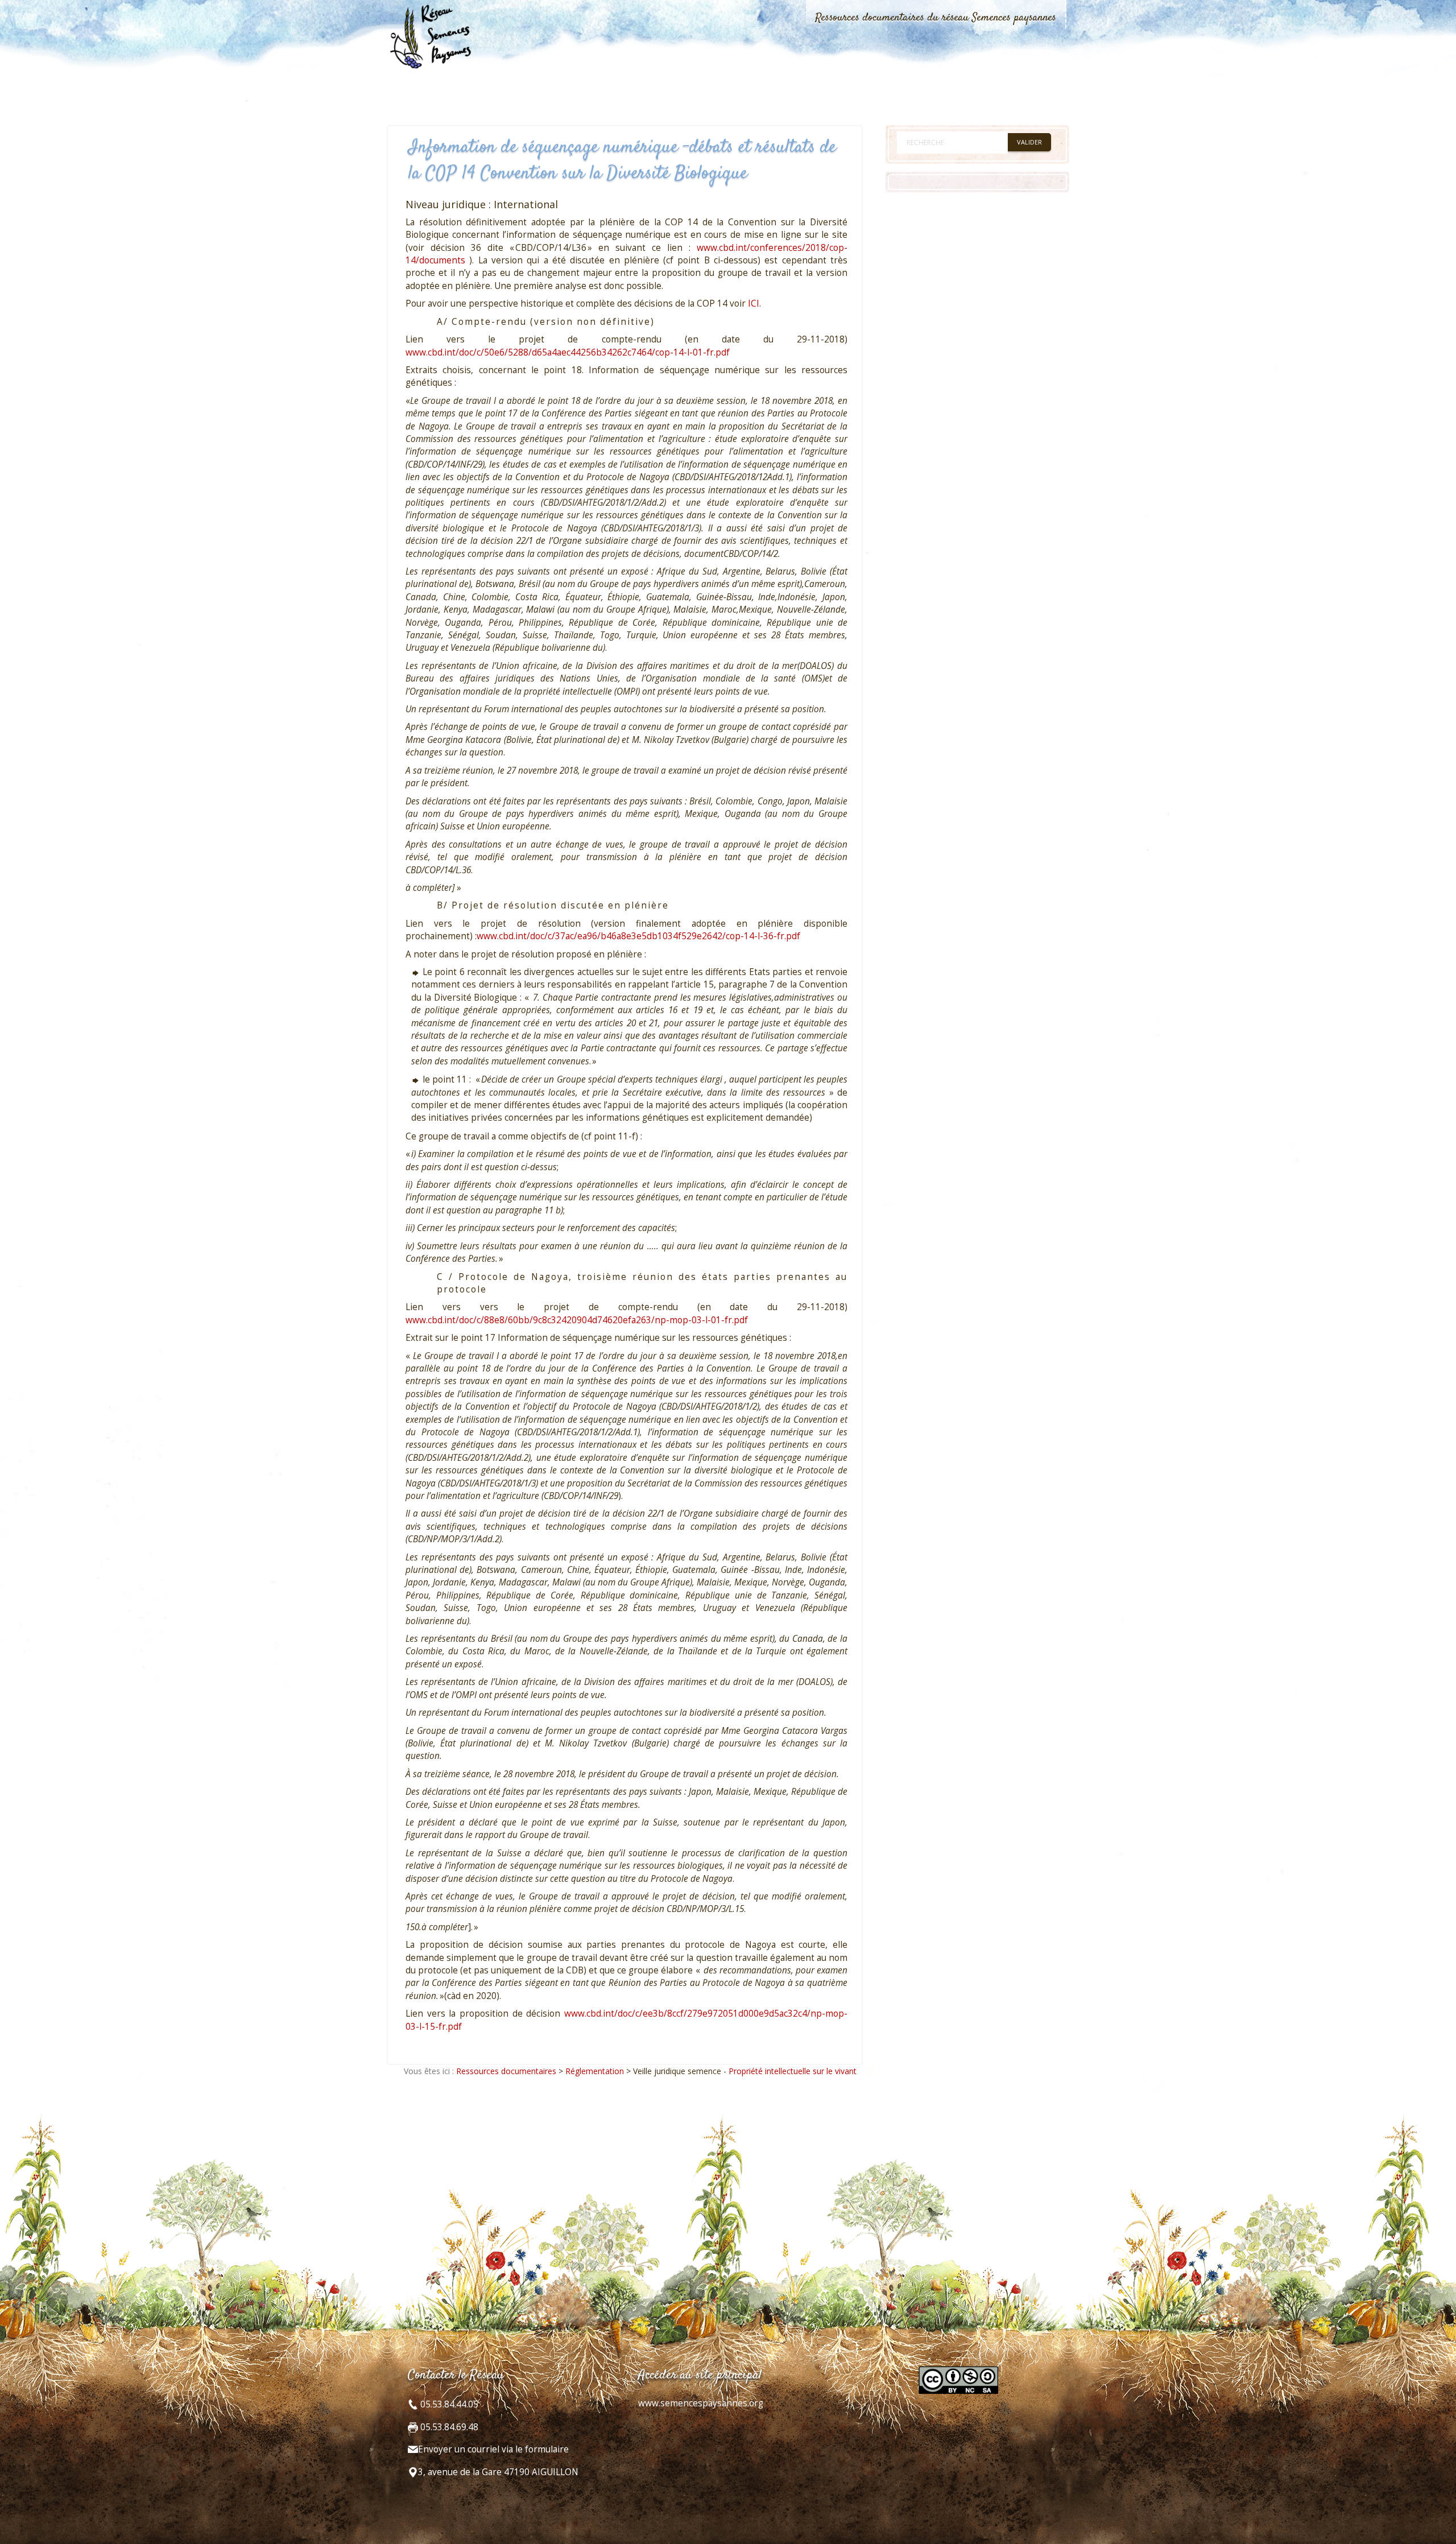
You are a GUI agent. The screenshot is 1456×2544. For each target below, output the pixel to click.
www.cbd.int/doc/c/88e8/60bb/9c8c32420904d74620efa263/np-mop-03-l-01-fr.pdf (577, 1320)
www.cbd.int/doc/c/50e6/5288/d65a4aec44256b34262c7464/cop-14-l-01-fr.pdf (568, 352)
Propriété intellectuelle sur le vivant (793, 2071)
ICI (754, 303)
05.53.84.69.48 (448, 2427)
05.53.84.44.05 (448, 2404)
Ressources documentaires (506, 2071)
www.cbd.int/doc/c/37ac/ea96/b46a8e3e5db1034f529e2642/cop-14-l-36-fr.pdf (638, 936)
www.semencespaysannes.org (701, 2403)
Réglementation (595, 2071)
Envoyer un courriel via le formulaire (493, 2449)
